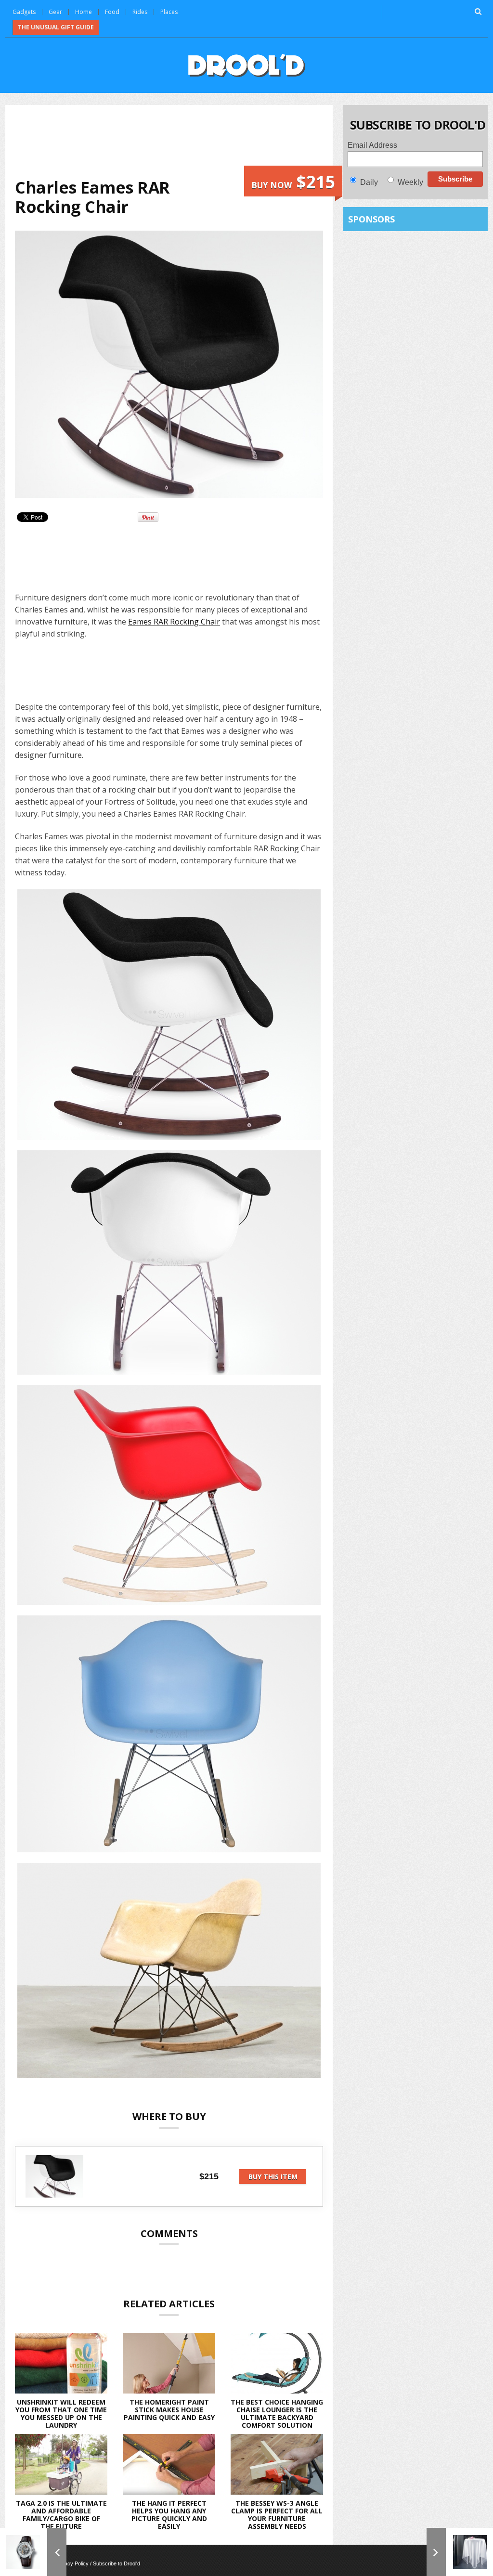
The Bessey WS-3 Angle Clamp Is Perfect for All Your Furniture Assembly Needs (277, 2515)
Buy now (293, 182)
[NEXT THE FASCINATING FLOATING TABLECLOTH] (460, 2552)
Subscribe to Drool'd (117, 2563)
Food (112, 12)
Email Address (372, 145)
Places (169, 12)
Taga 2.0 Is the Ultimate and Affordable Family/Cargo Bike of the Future (61, 2515)
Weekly (410, 182)
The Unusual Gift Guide (56, 27)
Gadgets (24, 12)
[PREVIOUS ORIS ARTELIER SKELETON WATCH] (33, 2552)
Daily (369, 182)
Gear (55, 12)
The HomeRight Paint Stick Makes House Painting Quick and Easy (169, 2410)
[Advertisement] (190, 140)
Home (84, 12)
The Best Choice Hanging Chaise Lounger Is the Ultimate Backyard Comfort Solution (277, 2413)
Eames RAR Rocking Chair (174, 622)
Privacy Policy (72, 2563)
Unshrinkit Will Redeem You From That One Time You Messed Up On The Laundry (61, 2413)
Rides (140, 12)
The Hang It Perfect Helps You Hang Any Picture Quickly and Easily (169, 2515)
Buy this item (273, 2177)
